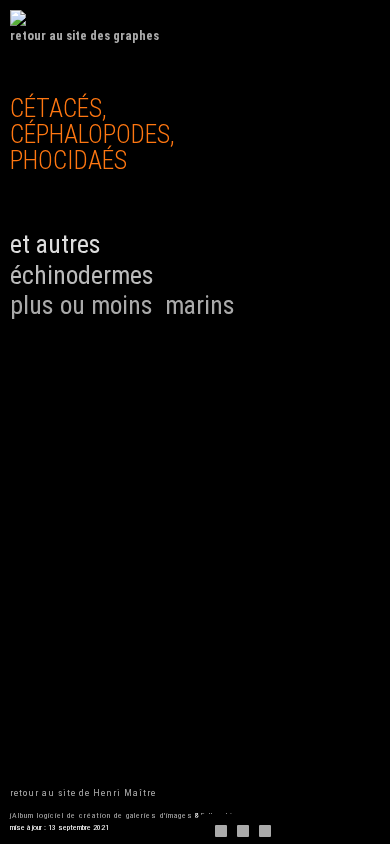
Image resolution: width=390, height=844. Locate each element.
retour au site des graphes (84, 35)
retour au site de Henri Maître (83, 792)
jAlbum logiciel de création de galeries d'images (101, 815)
